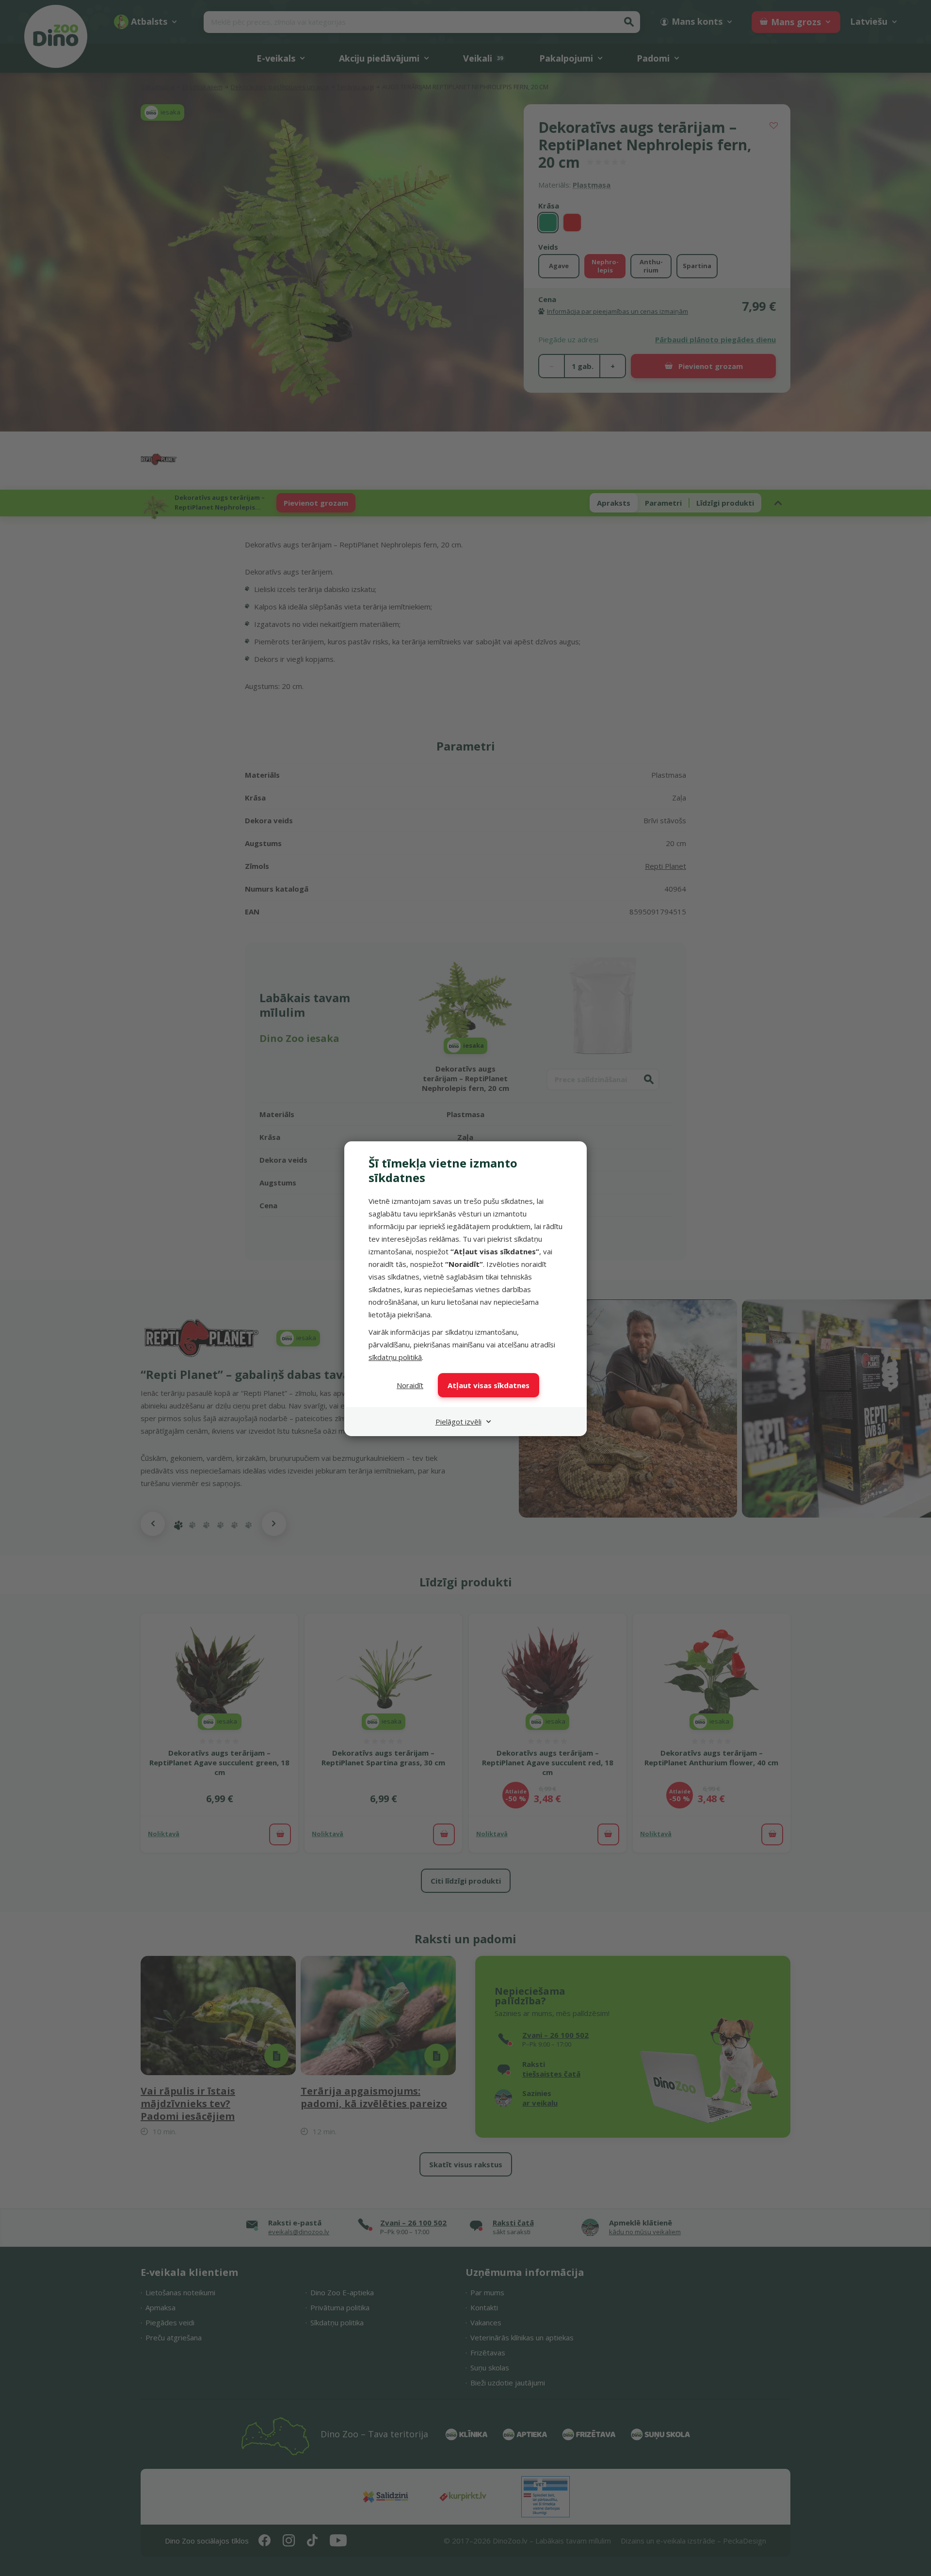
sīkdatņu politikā (395, 1357)
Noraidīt (410, 1385)
